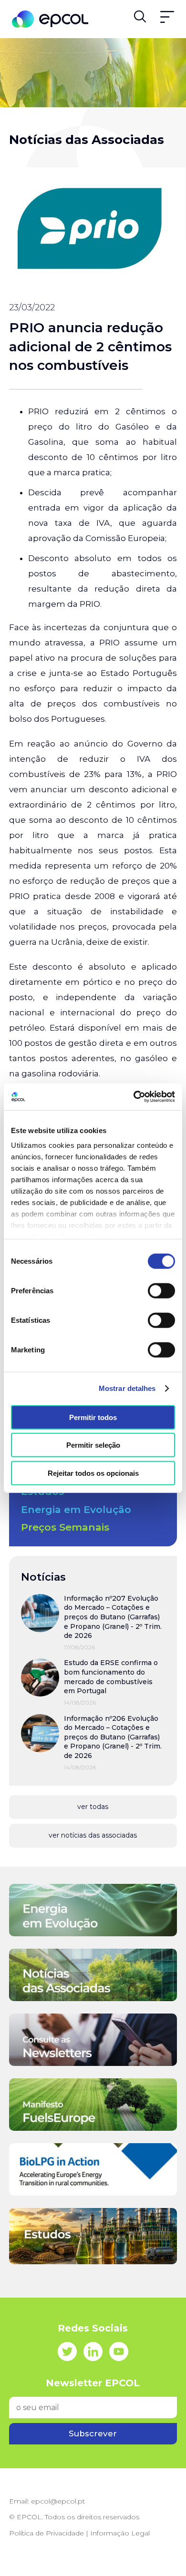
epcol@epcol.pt (58, 2501)
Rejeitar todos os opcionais (93, 1473)
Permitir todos (93, 1417)
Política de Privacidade (46, 2533)
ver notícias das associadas (93, 1835)
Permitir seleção (93, 1445)
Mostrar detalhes (127, 1388)
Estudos (42, 1491)
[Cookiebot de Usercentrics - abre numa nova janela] (134, 1097)
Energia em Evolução (76, 1509)
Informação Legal (120, 2533)
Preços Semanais (65, 1527)
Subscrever (93, 2433)
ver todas (93, 1807)
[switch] (161, 1290)
